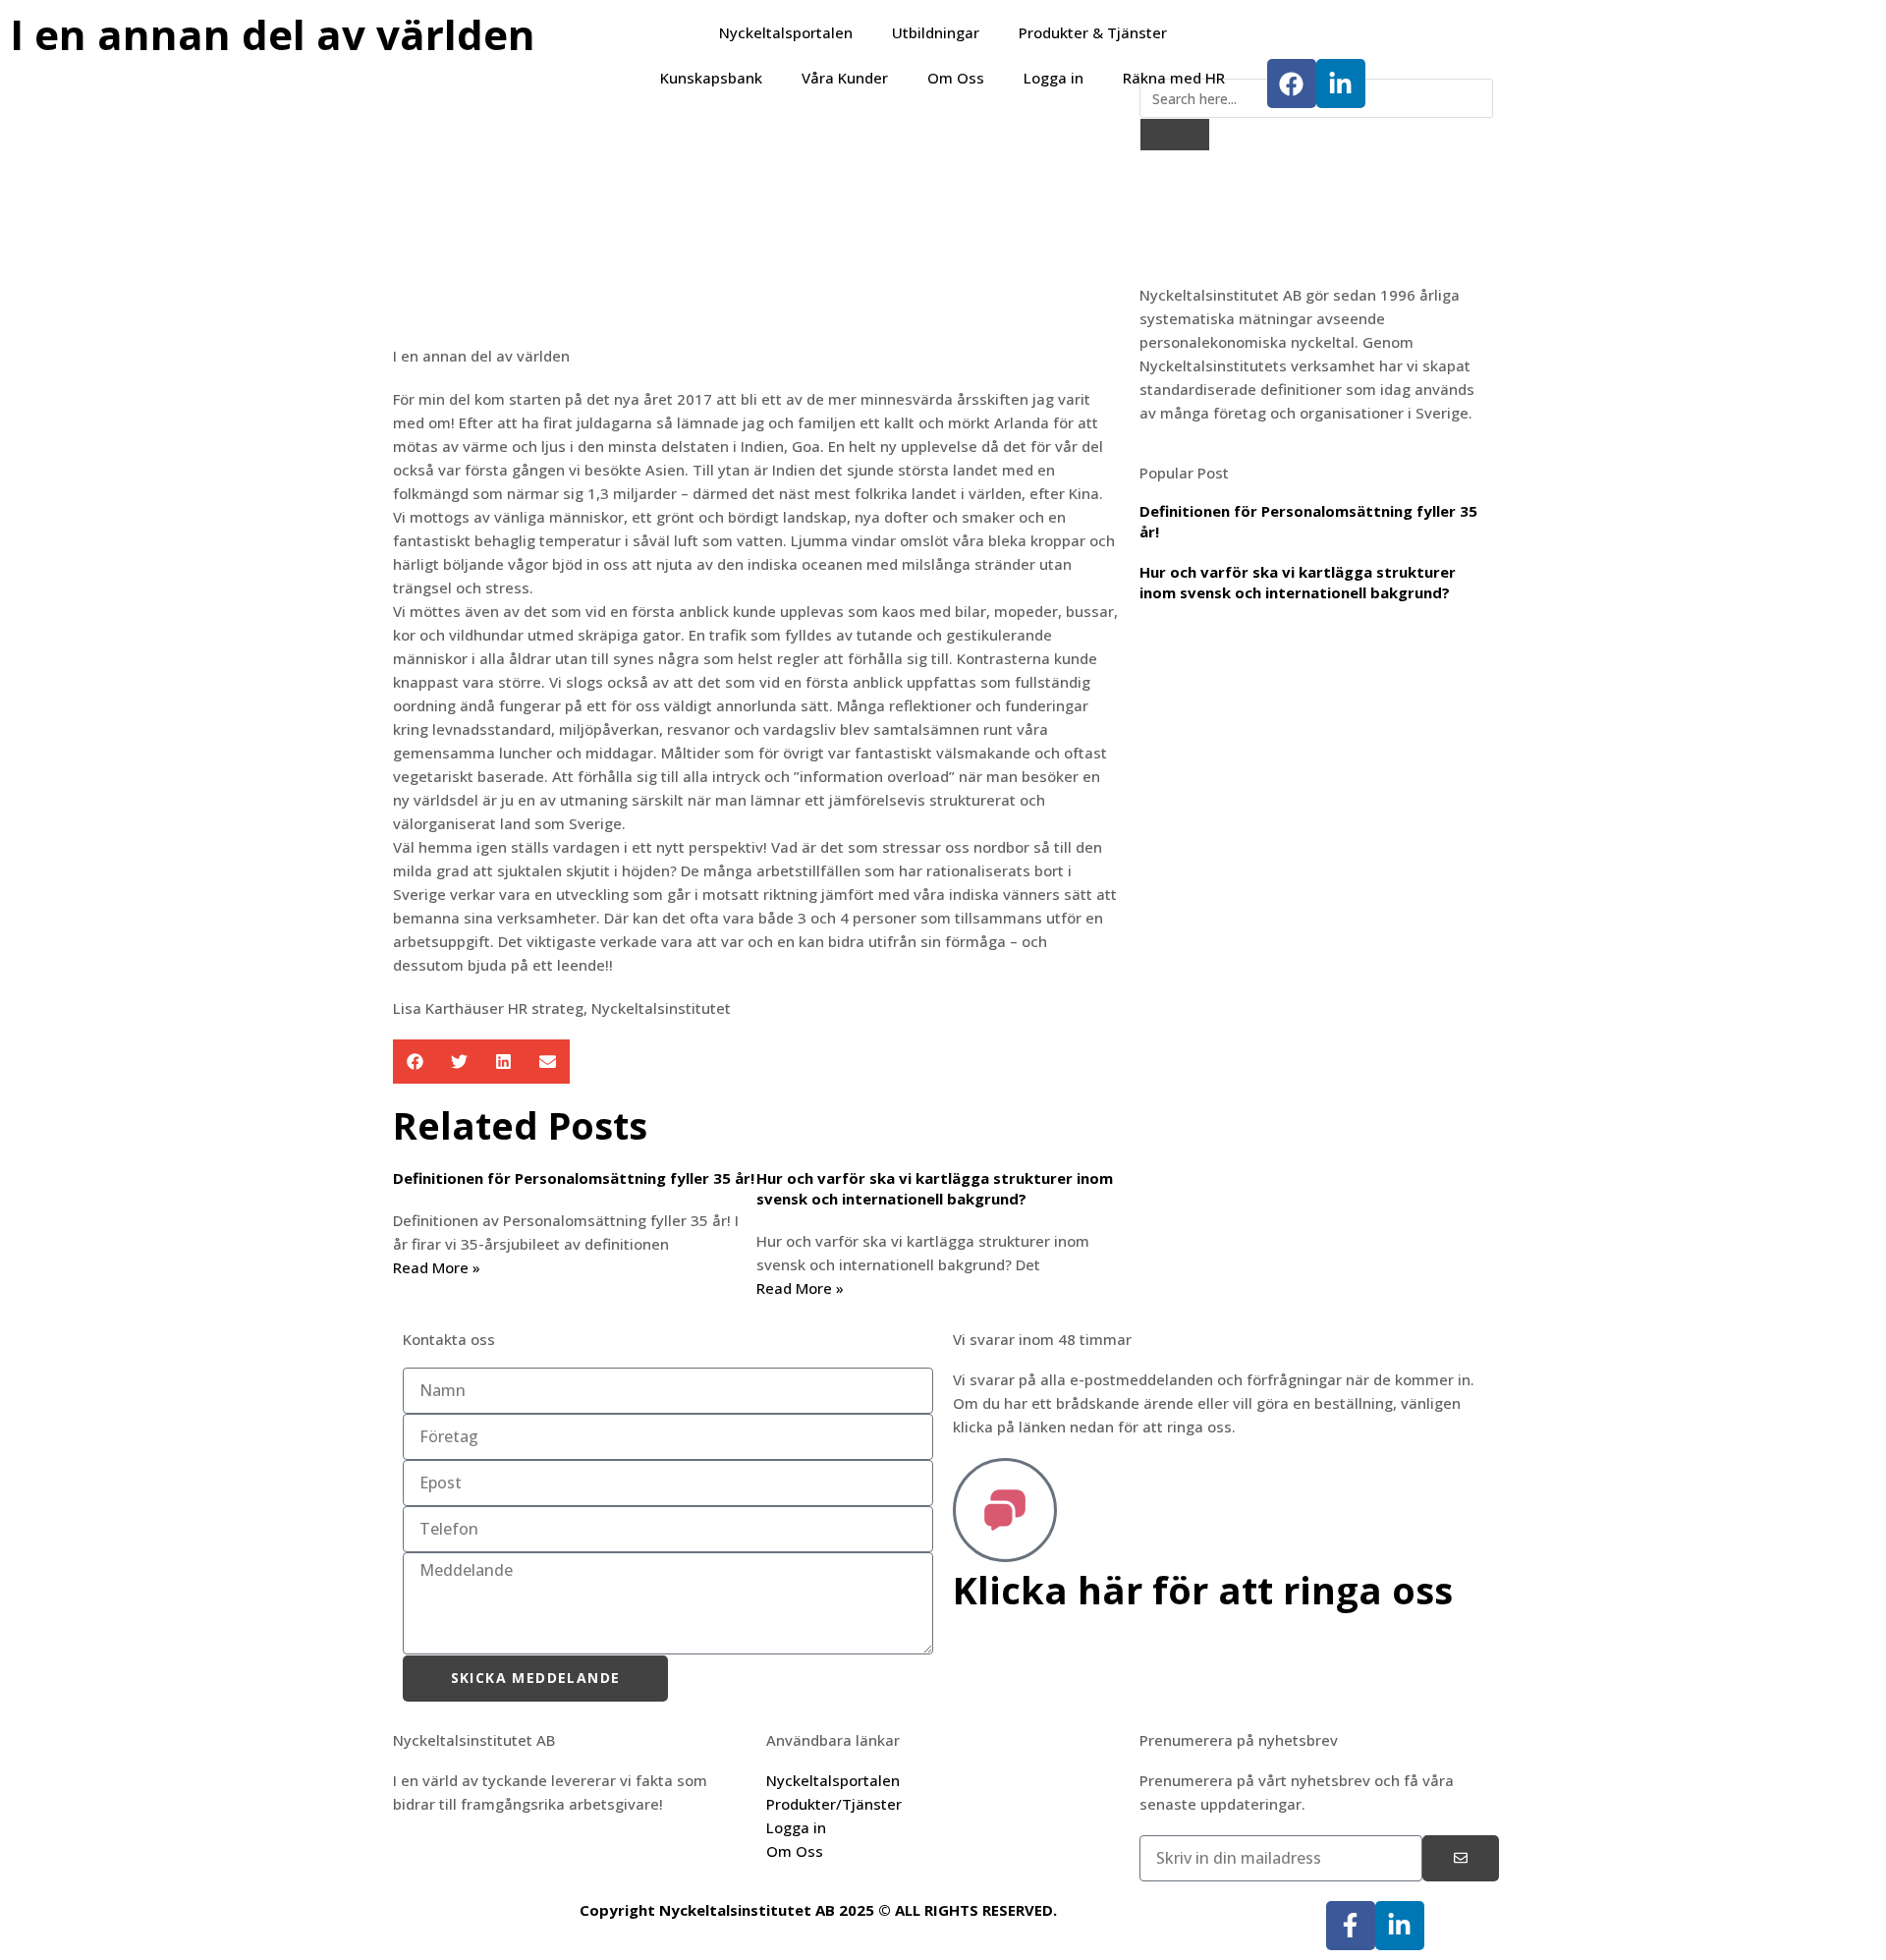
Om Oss (956, 78)
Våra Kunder (845, 78)
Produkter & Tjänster (1093, 32)
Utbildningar (936, 32)
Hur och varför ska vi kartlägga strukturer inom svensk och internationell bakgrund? (935, 1188)
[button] (415, 1062)
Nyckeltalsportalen (786, 32)
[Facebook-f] (1351, 1926)
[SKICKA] (1461, 1858)
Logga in (1054, 78)
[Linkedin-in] (1341, 84)
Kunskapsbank (711, 78)
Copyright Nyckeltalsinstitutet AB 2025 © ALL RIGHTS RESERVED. (818, 1910)
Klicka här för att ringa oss (1203, 1590)
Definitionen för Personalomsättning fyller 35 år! (574, 1178)
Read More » (437, 1267)
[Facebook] (1292, 84)
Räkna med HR (1174, 78)
